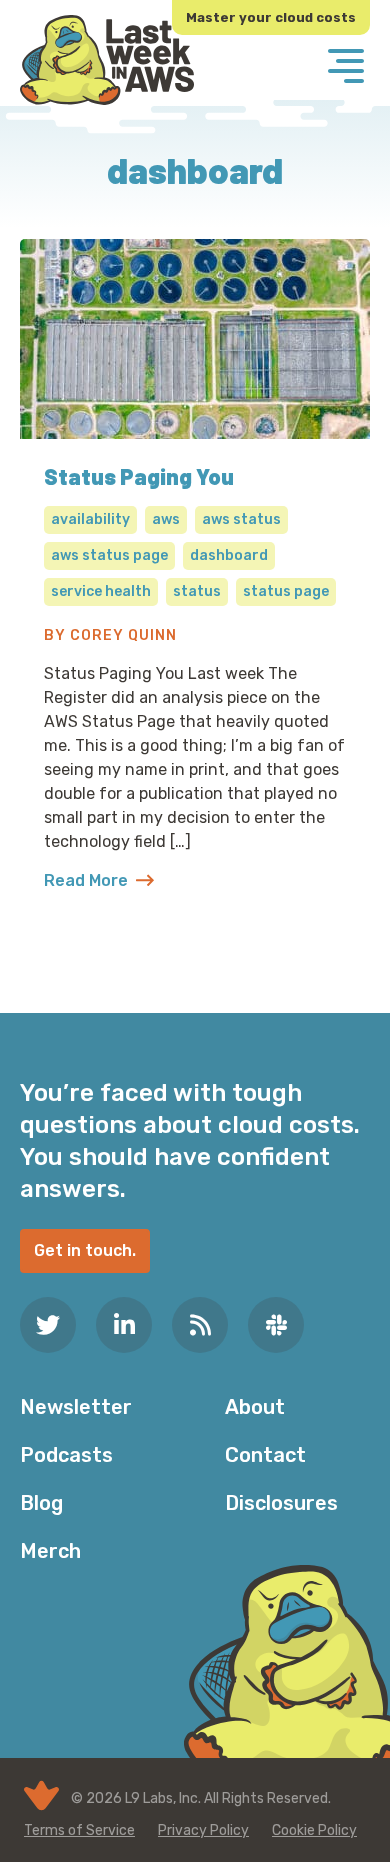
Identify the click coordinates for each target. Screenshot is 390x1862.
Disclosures (281, 1503)
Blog (41, 1503)
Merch (50, 1551)
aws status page (109, 555)
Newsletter (76, 1407)
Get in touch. (85, 1250)
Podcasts (66, 1455)
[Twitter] (48, 1325)
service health (101, 591)
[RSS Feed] (200, 1325)
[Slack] (276, 1325)
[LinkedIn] (124, 1325)
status (197, 591)
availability (90, 519)
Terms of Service (79, 1830)
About (255, 1407)
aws (166, 519)
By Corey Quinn (110, 635)
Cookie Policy (314, 1830)
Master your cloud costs (271, 17)
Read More (99, 882)
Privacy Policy (203, 1830)
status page (286, 591)
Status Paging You (139, 476)
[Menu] (346, 68)
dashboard (229, 555)
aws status (241, 519)
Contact (265, 1455)
